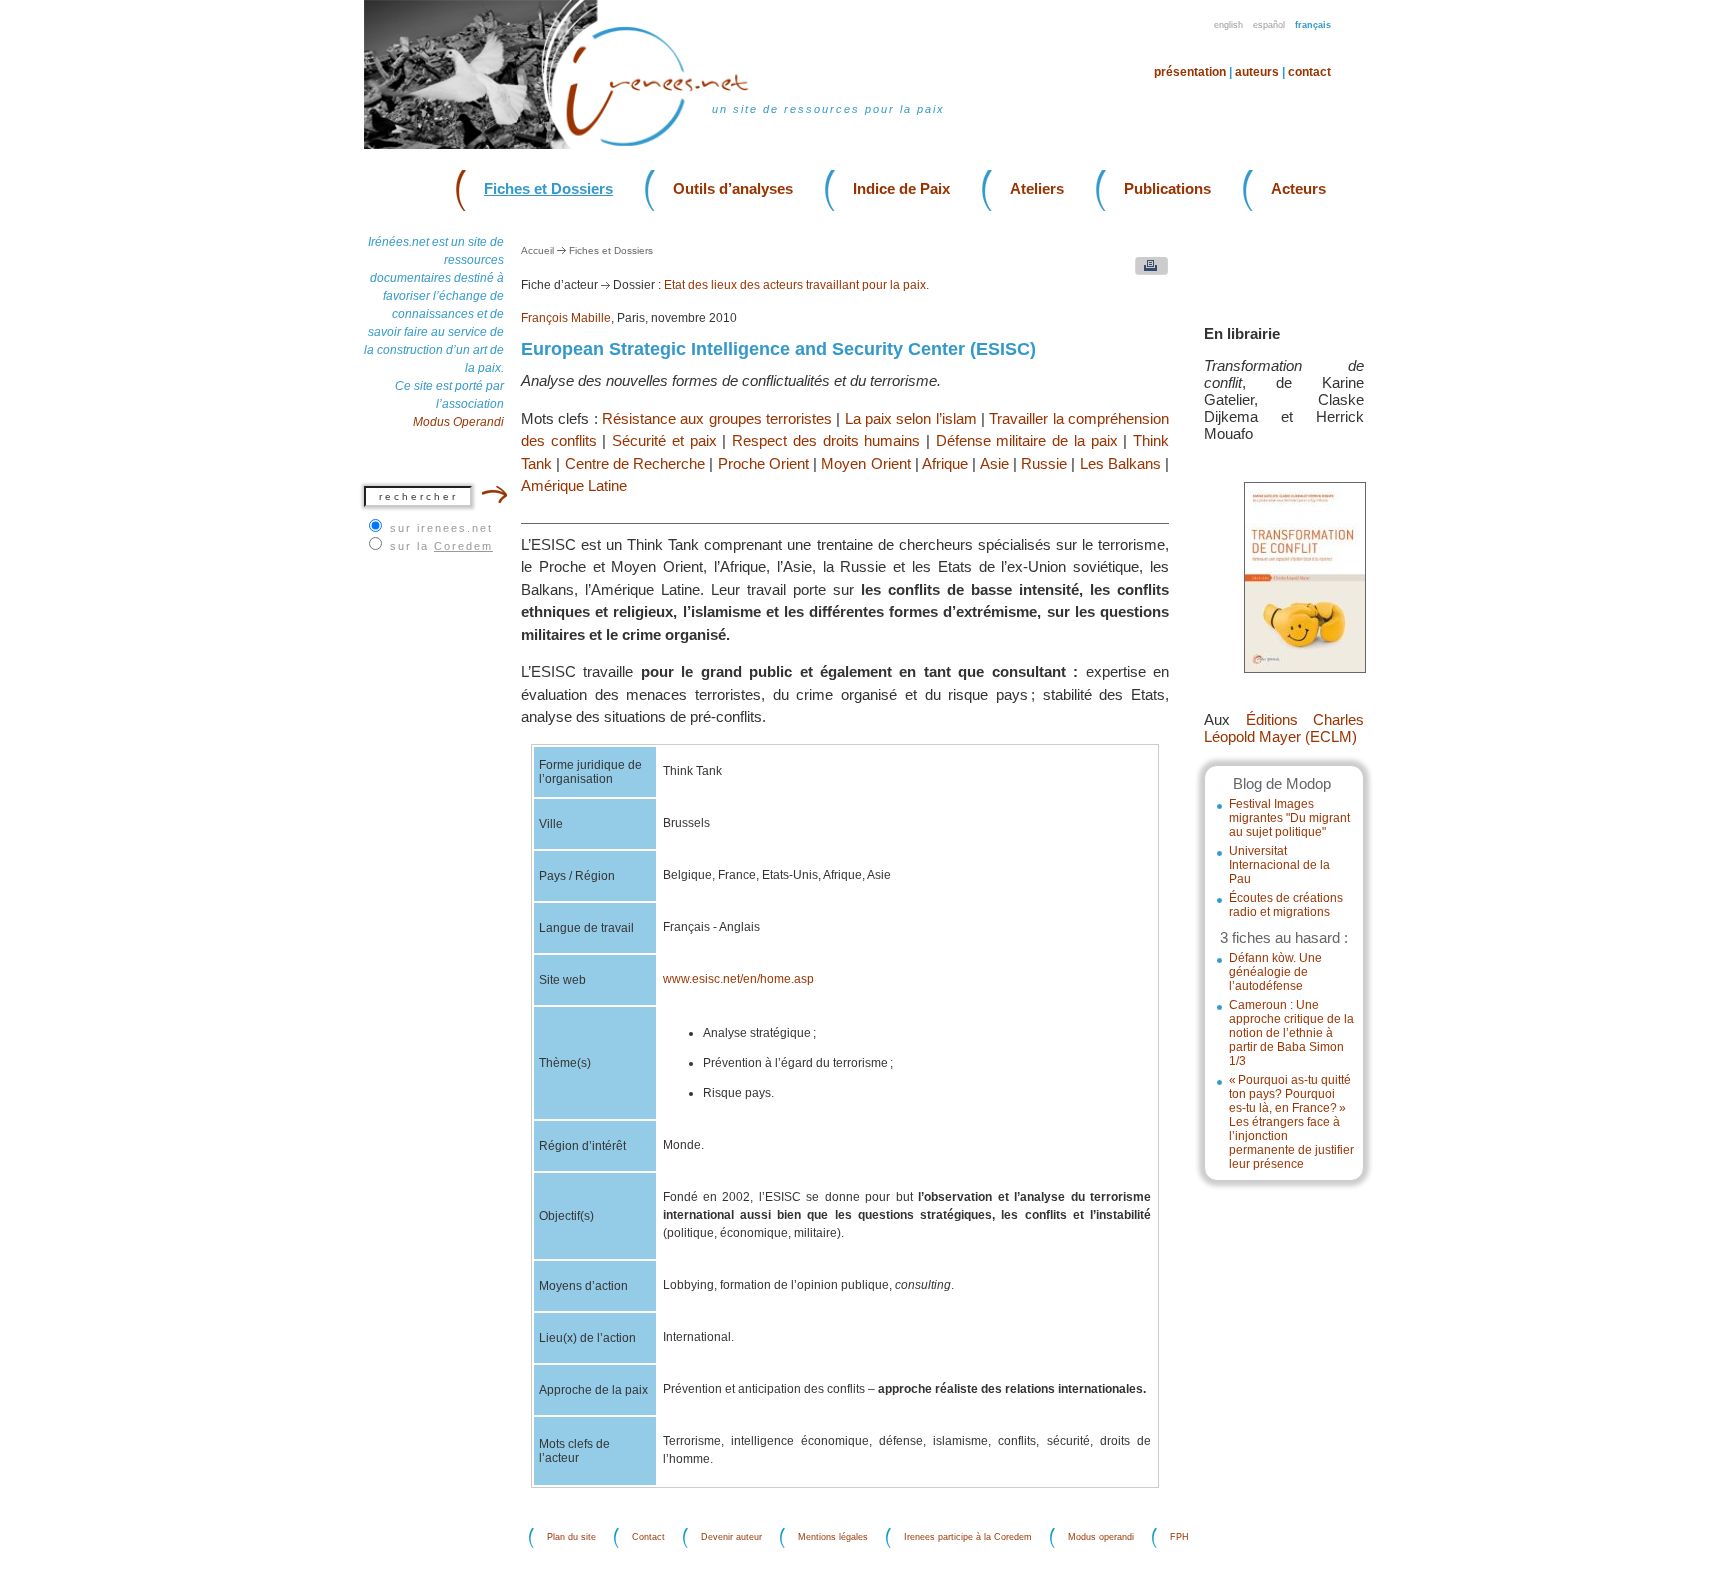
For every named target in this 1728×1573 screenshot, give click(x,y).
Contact (1309, 72)
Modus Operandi (458, 422)
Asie (994, 463)
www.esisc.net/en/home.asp (738, 979)
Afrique (945, 463)
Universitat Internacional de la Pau (1279, 865)
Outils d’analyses (733, 188)
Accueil (537, 250)
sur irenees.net (441, 528)
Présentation (1190, 72)
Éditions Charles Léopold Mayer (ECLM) (1284, 728)
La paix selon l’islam (911, 418)
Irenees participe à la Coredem (968, 1538)
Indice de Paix (901, 188)
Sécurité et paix (664, 440)
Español (1269, 25)
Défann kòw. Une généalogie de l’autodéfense (1275, 972)
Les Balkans (1120, 463)
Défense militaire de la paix (1027, 440)
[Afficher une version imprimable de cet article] (1146, 270)
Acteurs (1298, 188)
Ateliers (1037, 188)
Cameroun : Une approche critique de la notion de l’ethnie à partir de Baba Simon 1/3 (1291, 1033)
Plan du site (571, 1538)
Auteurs (1257, 72)
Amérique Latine (574, 485)
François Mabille (566, 318)
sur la (441, 546)
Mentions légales (833, 1538)
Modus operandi (1101, 1538)
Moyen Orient (865, 463)
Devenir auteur (731, 1538)
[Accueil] (669, 144)
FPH (1179, 1538)
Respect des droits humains (826, 440)
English (1228, 25)
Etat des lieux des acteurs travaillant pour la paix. (796, 285)
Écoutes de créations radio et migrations (1286, 905)
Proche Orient (763, 463)
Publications (1167, 188)
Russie (1044, 463)
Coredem (463, 546)
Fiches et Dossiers (548, 188)
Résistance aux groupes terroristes (717, 418)
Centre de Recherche (635, 463)
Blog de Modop (1282, 783)
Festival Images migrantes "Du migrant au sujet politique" (1289, 818)
